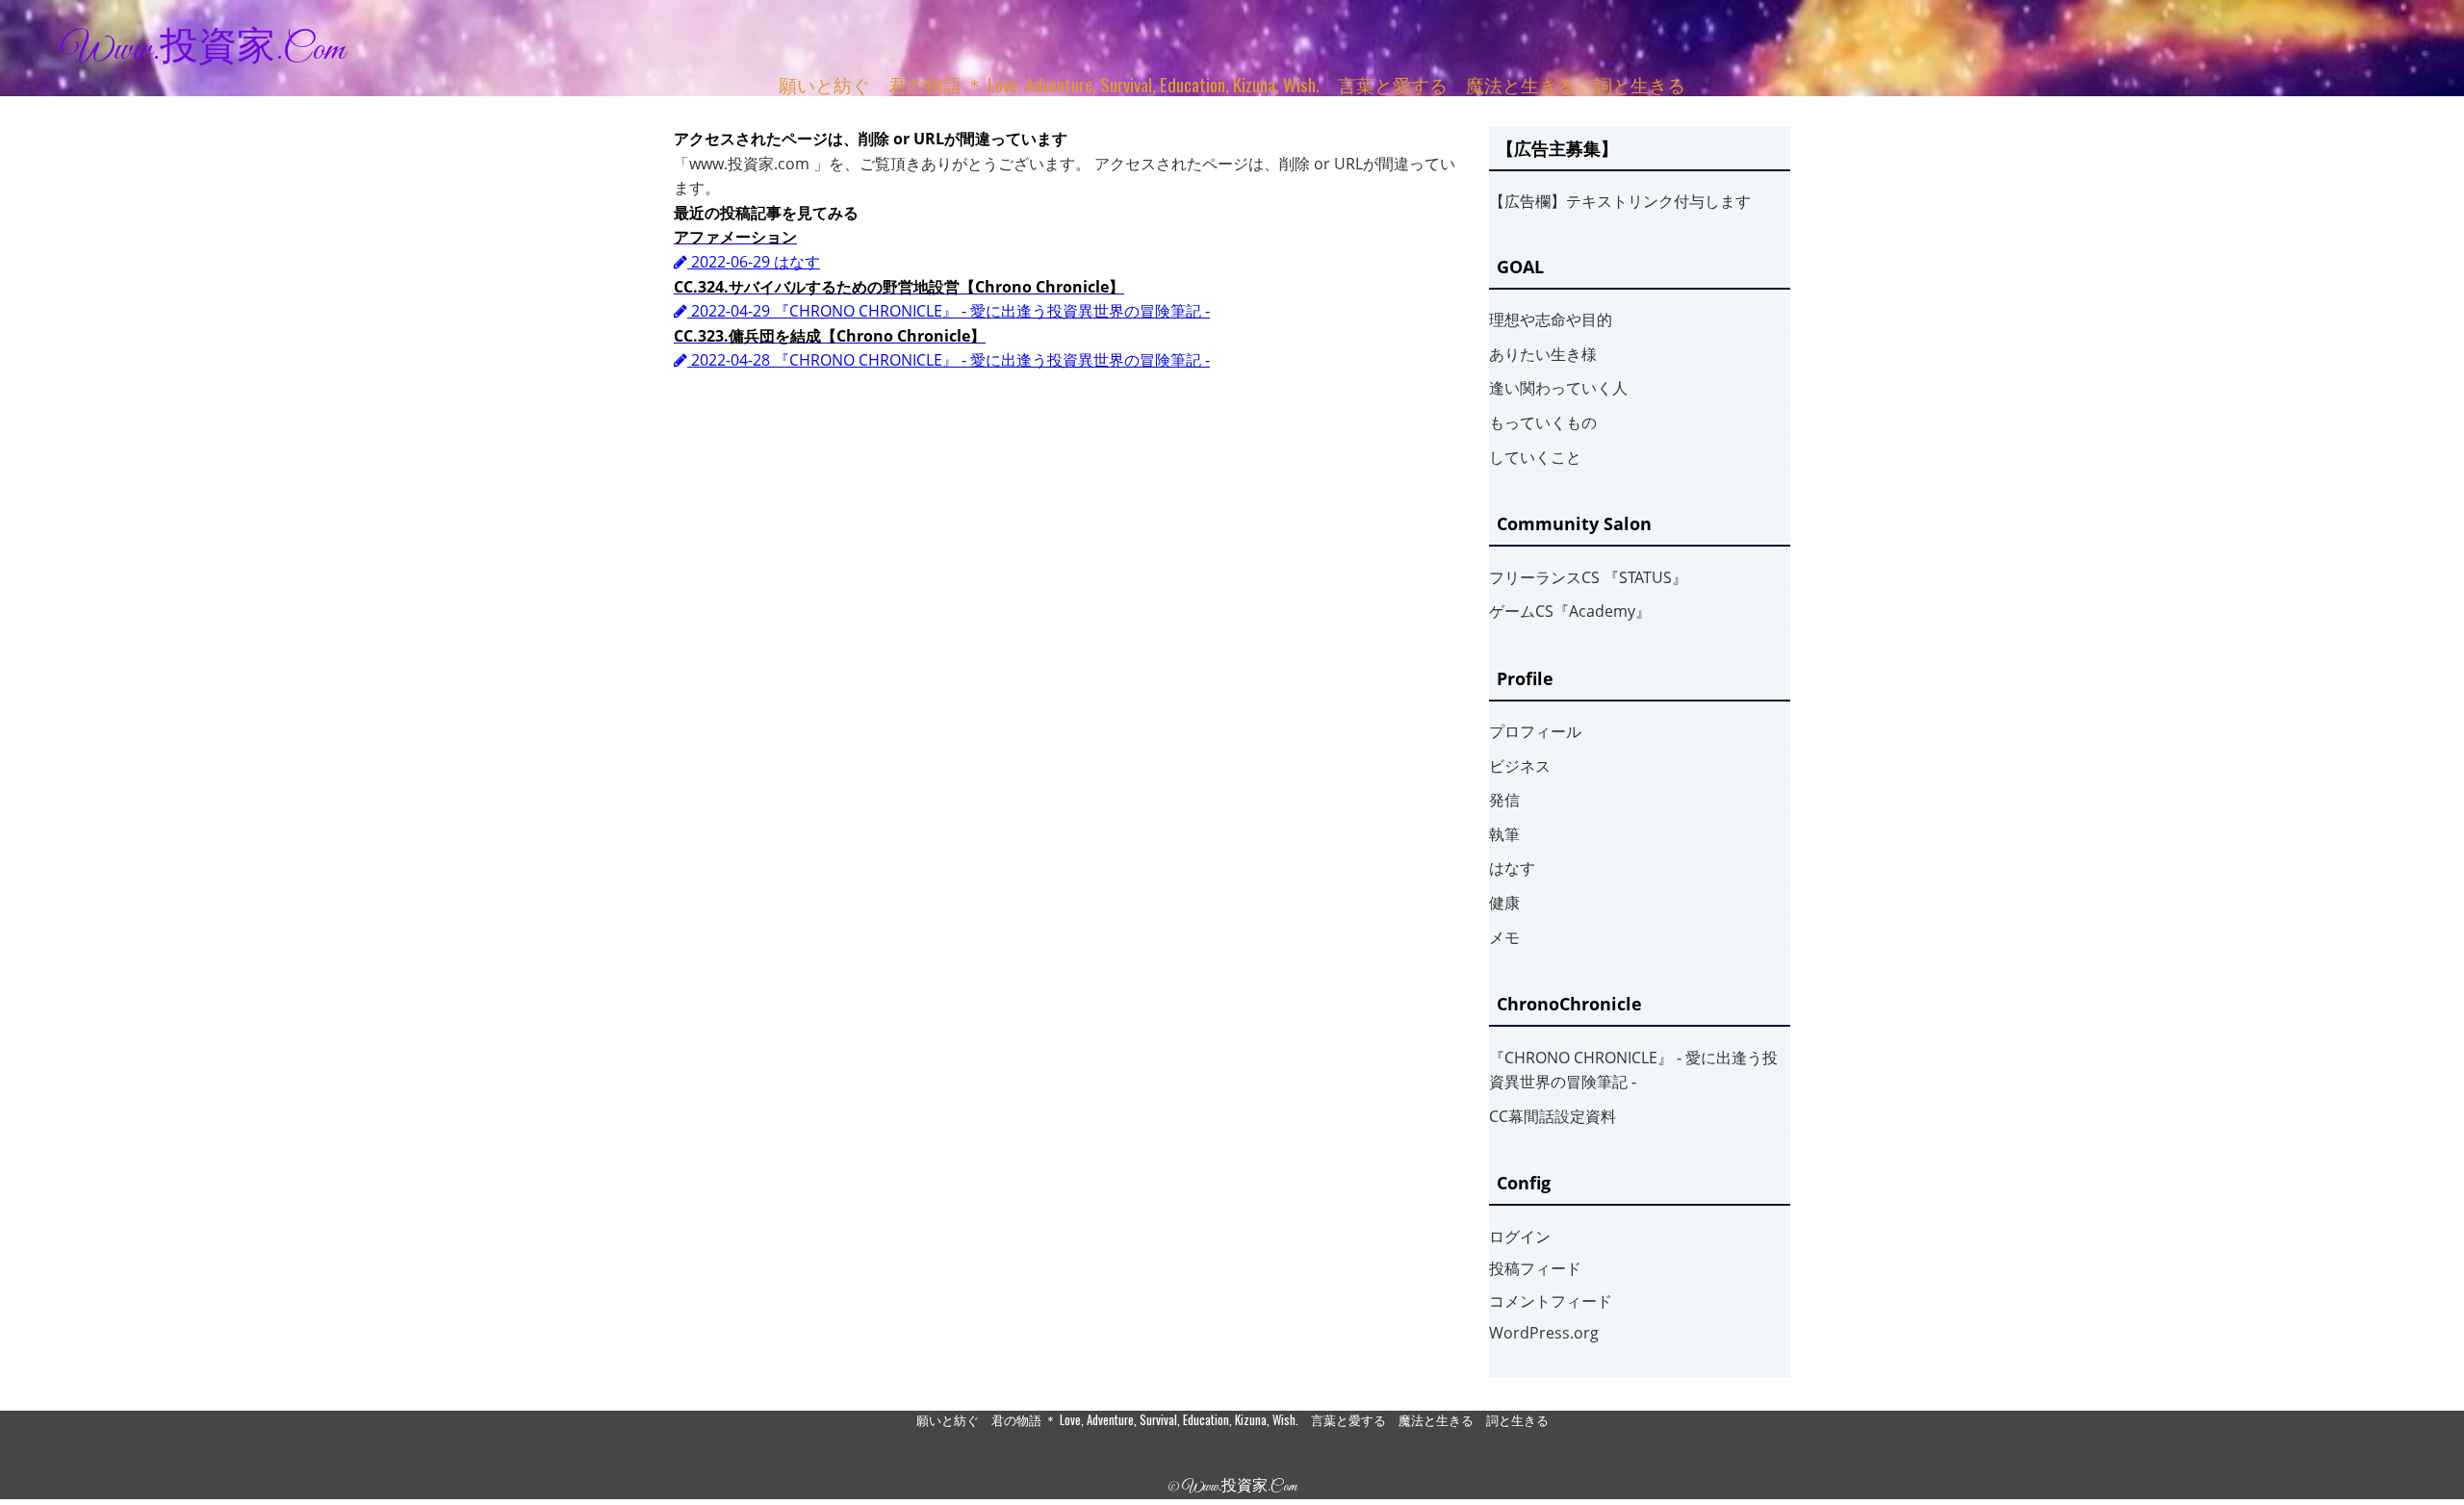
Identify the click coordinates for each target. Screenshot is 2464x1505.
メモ (1504, 937)
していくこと (1535, 457)
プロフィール (1535, 731)
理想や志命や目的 (1551, 319)
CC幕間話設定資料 (1553, 1116)
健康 (1504, 903)
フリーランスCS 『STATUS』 (1588, 577)
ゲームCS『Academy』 (1570, 611)
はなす (1512, 868)
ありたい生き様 (1543, 354)
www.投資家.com (203, 50)
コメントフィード (1551, 1301)
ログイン (1520, 1237)
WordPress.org (1544, 1333)
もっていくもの (1543, 422)
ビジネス (1520, 766)
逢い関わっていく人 (1558, 388)
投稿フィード (1535, 1268)
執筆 (1504, 834)
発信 (1504, 800)
